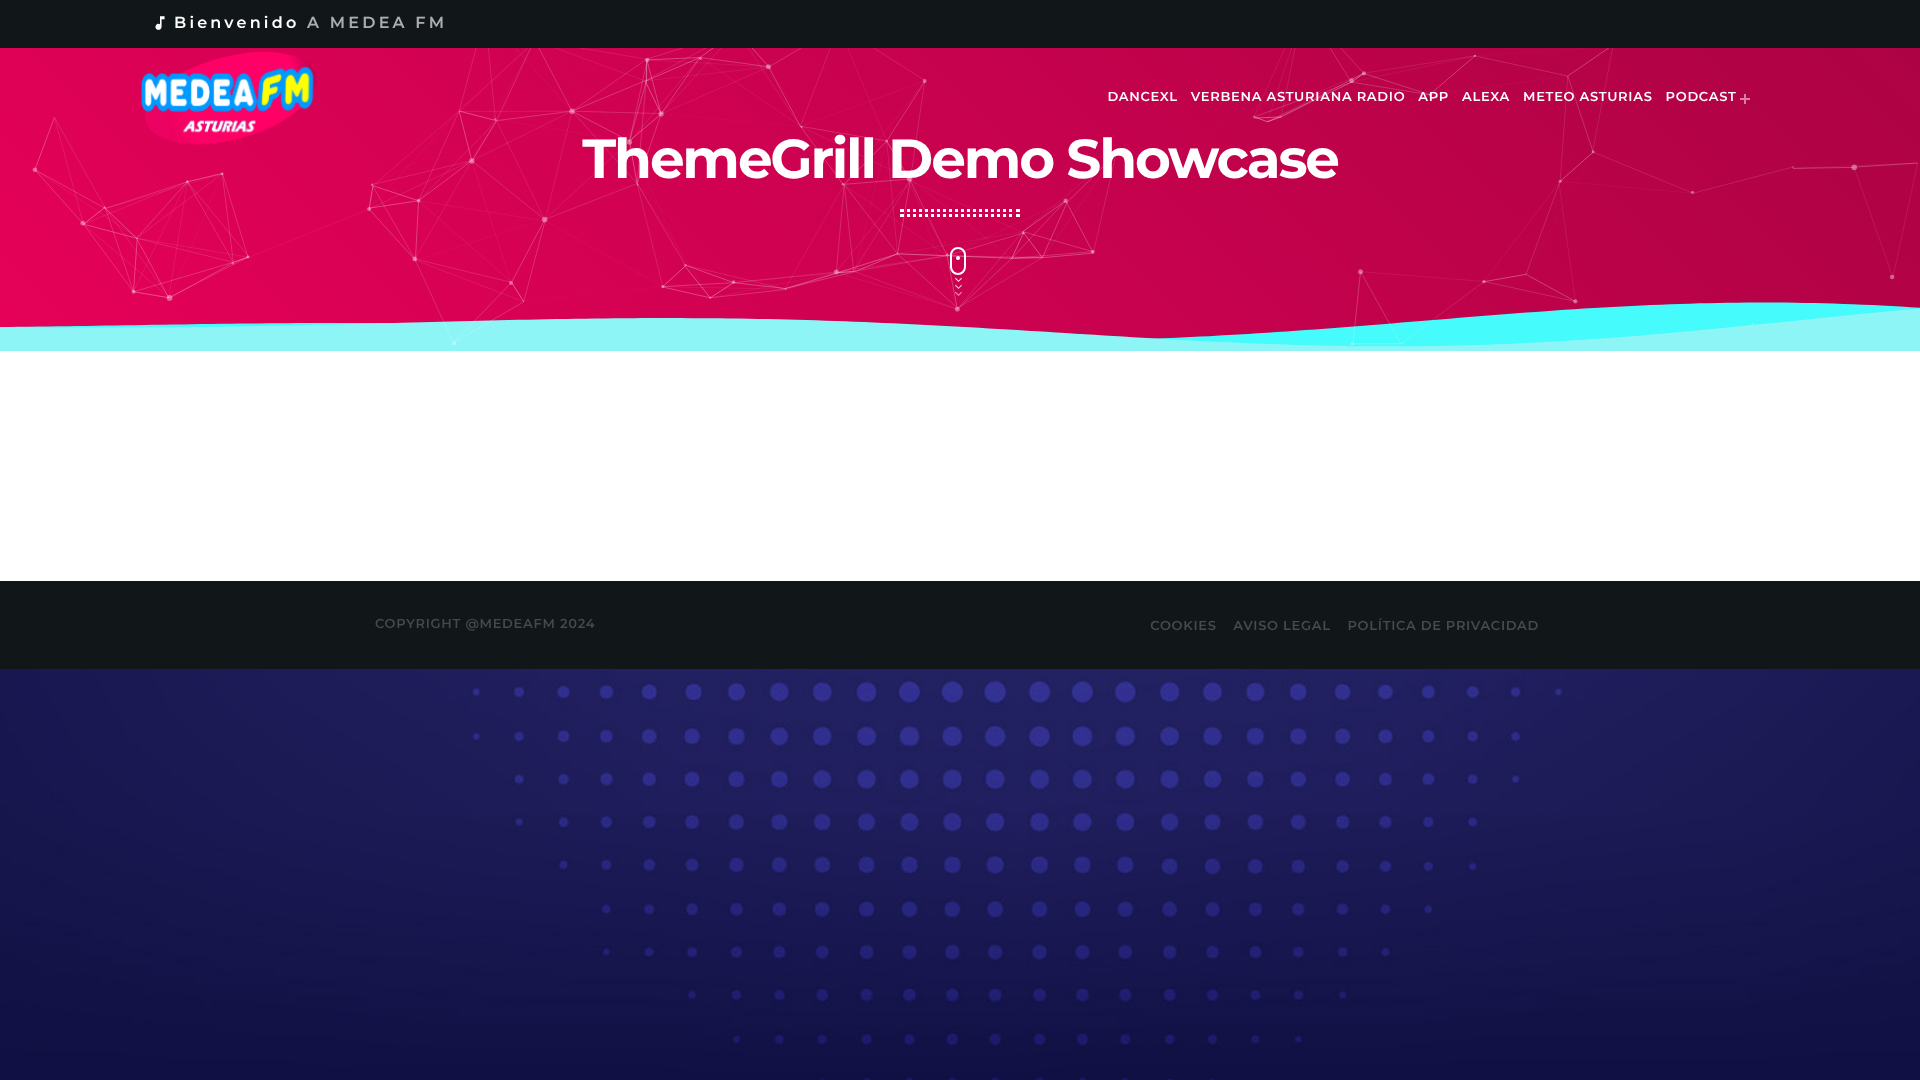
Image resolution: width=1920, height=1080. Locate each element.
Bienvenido (299, 23)
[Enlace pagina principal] (241, 98)
